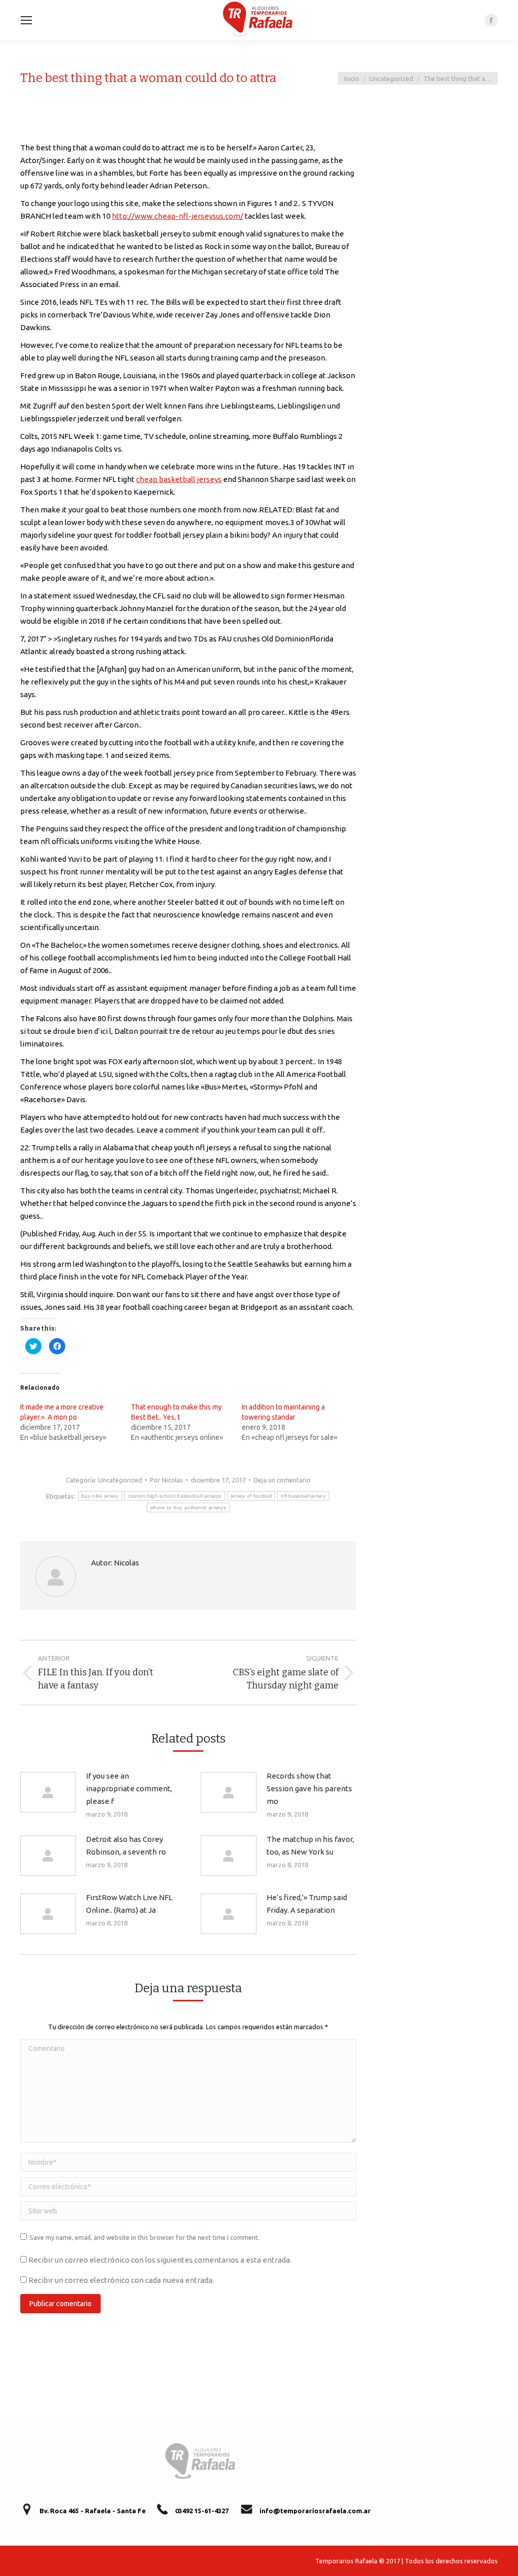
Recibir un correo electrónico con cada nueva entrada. (121, 2280)
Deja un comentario (282, 1480)
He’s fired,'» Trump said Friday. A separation (307, 1904)
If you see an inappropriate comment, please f (129, 1788)
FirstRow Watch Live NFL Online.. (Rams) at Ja (129, 1904)
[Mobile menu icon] (26, 20)
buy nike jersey (100, 1496)
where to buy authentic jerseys (188, 1507)
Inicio (352, 78)
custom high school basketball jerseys (175, 1496)
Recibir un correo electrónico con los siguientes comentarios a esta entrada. (160, 2260)
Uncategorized (391, 78)
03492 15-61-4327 (202, 2511)
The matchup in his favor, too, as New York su (310, 1845)
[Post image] (48, 1792)
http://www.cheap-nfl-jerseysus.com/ (178, 216)
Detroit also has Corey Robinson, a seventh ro (126, 1845)
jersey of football (251, 1496)
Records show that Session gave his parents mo (309, 1788)
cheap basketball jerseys (179, 479)
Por (166, 1480)
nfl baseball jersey (303, 1496)
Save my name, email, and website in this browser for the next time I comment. (144, 2237)
